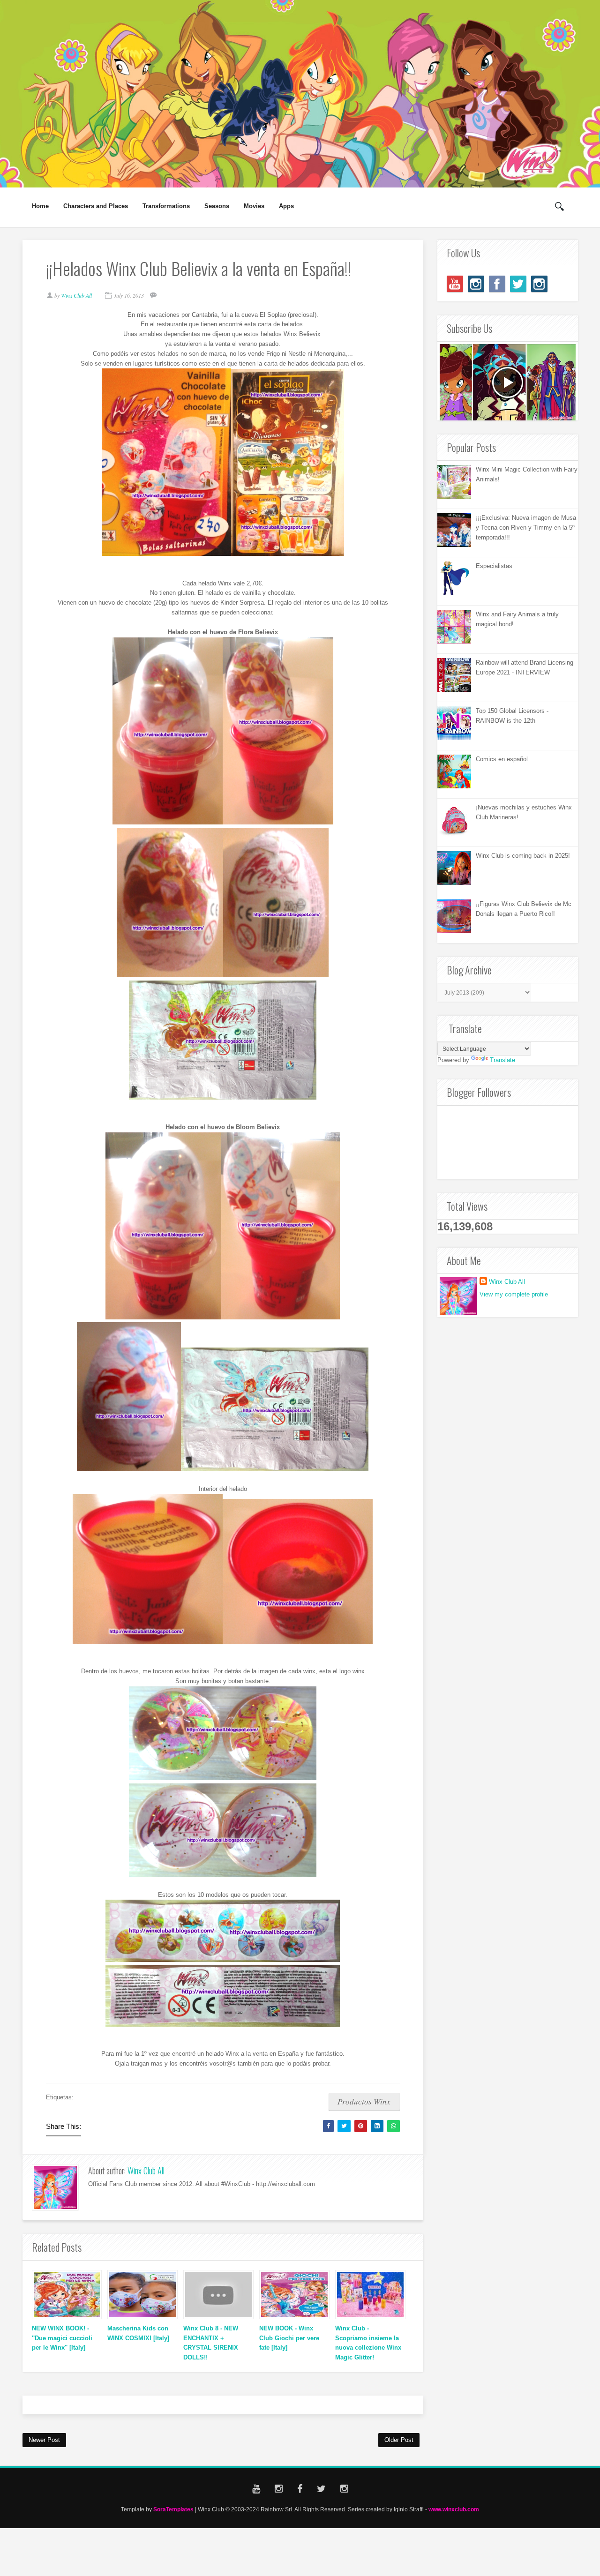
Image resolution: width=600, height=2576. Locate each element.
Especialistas (494, 566)
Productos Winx (364, 2101)
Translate (502, 1060)
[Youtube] (455, 284)
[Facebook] (497, 284)
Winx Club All (146, 2171)
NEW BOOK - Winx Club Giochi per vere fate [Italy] (289, 2338)
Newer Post (44, 2440)
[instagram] (476, 284)
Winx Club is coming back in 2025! (523, 856)
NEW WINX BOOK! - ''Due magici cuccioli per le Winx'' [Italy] (62, 2338)
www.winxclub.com (454, 2509)
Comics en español (502, 759)
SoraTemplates (173, 2509)
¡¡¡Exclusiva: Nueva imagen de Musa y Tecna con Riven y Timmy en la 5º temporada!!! (526, 528)
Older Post (399, 2440)
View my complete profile (514, 1294)
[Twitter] (518, 284)
